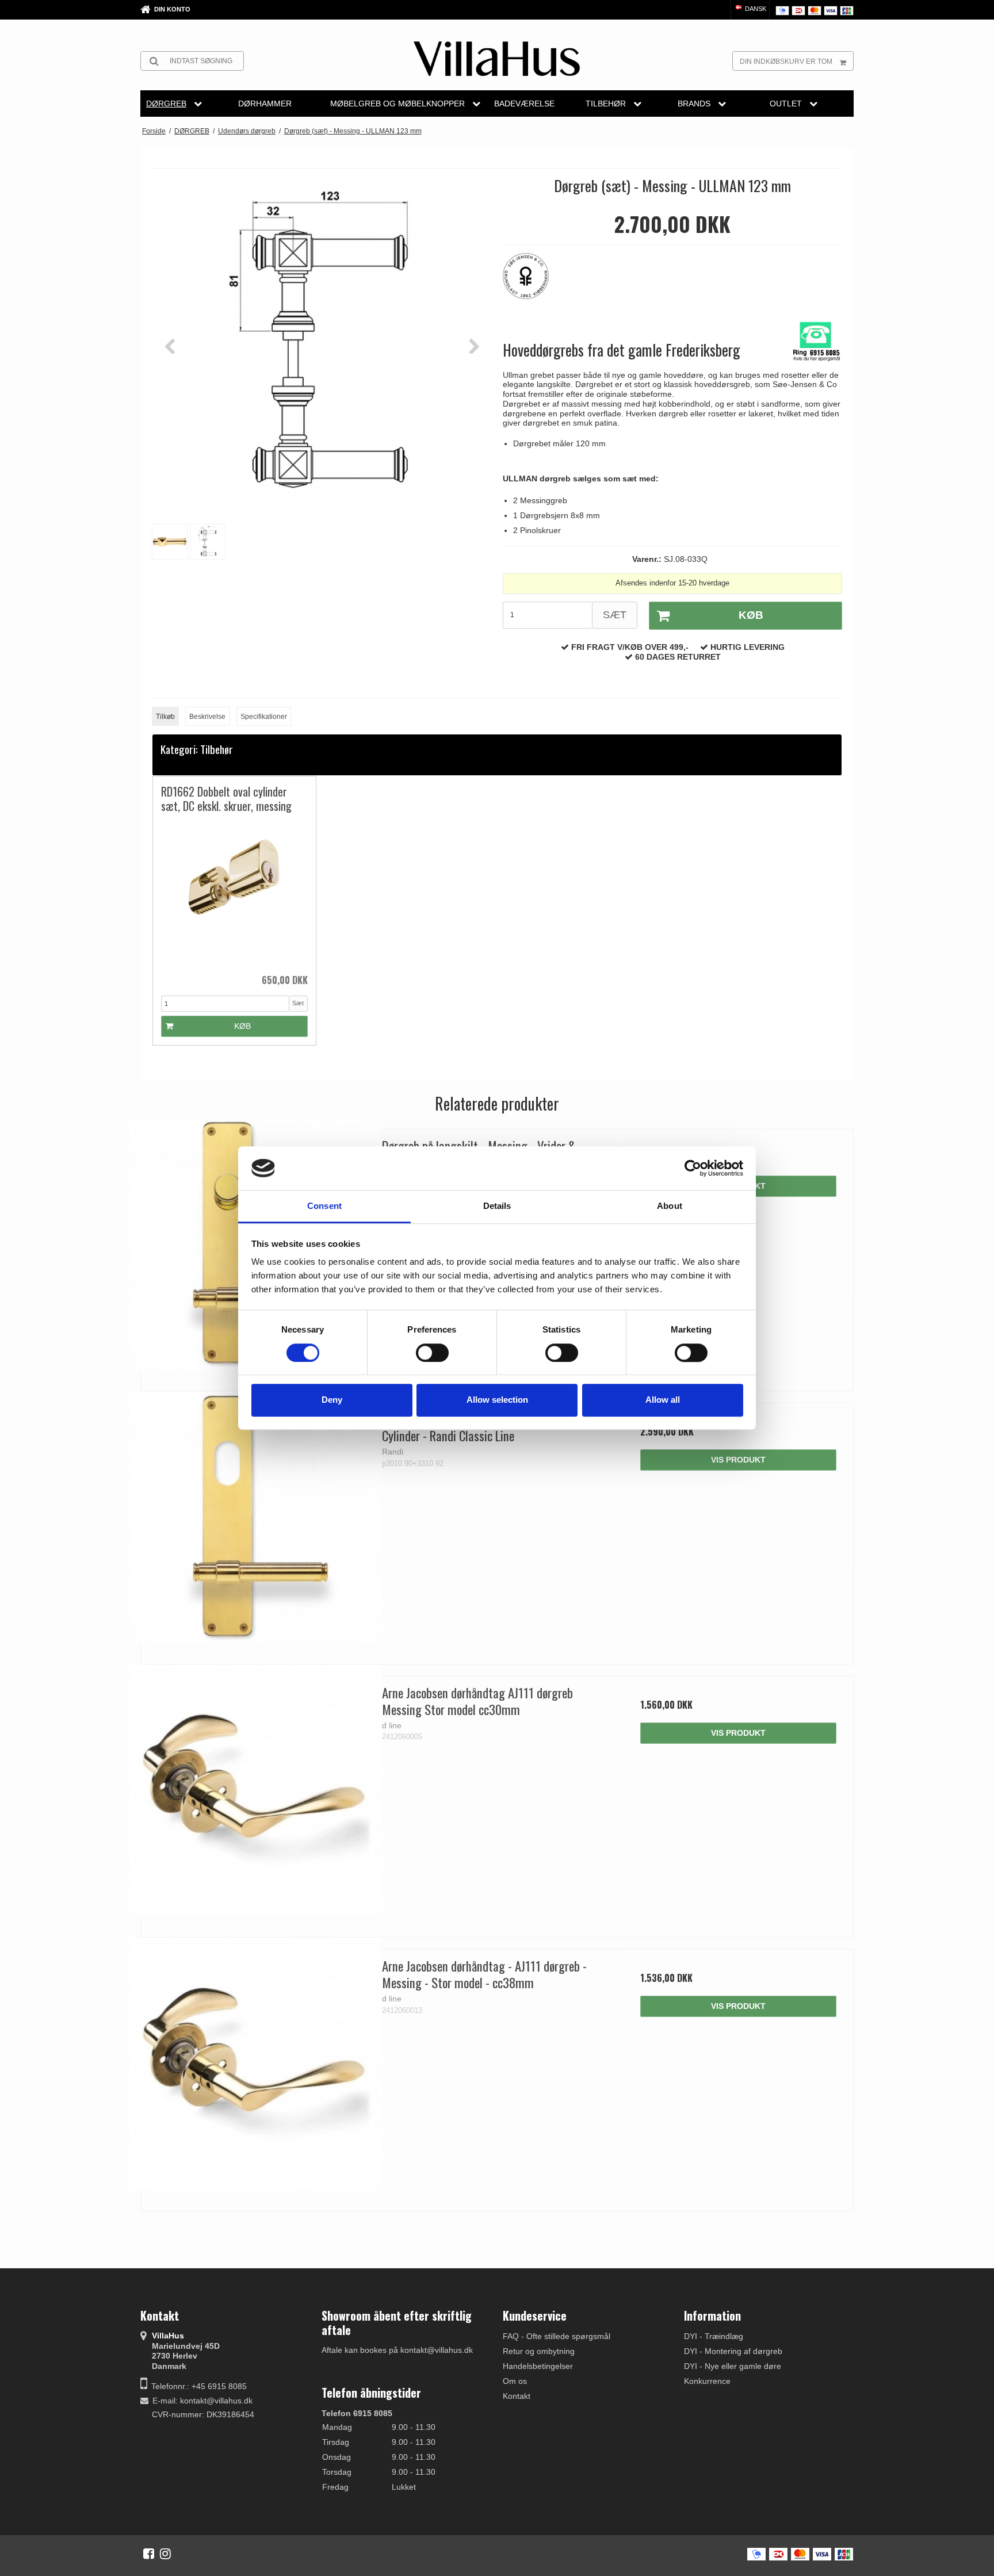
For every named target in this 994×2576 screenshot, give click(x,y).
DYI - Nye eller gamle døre (733, 2366)
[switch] (432, 1353)
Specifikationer (264, 717)
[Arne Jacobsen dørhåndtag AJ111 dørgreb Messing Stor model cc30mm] (256, 1791)
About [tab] (670, 1206)
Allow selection (497, 1400)
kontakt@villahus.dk (216, 2401)
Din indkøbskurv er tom (786, 62)
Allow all (663, 1400)
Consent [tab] (324, 1206)
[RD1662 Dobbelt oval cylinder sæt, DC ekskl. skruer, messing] (234, 893)
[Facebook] (149, 2554)
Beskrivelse (207, 717)
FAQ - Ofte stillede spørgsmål (557, 2336)
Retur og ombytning (539, 2351)
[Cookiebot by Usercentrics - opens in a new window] (693, 1168)
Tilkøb (165, 717)
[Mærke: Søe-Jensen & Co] (532, 282)
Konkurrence (707, 2381)
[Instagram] (165, 2554)
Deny (332, 1400)
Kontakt (517, 2396)
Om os (515, 2381)
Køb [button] (751, 615)
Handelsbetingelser (538, 2366)
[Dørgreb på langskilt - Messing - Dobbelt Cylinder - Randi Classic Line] (256, 1518)
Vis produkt (738, 1460)
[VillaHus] (497, 59)
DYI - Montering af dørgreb (733, 2351)
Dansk (755, 9)
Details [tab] (497, 1206)
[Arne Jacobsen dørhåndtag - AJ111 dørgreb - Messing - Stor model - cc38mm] (256, 2064)
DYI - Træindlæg (714, 2336)
